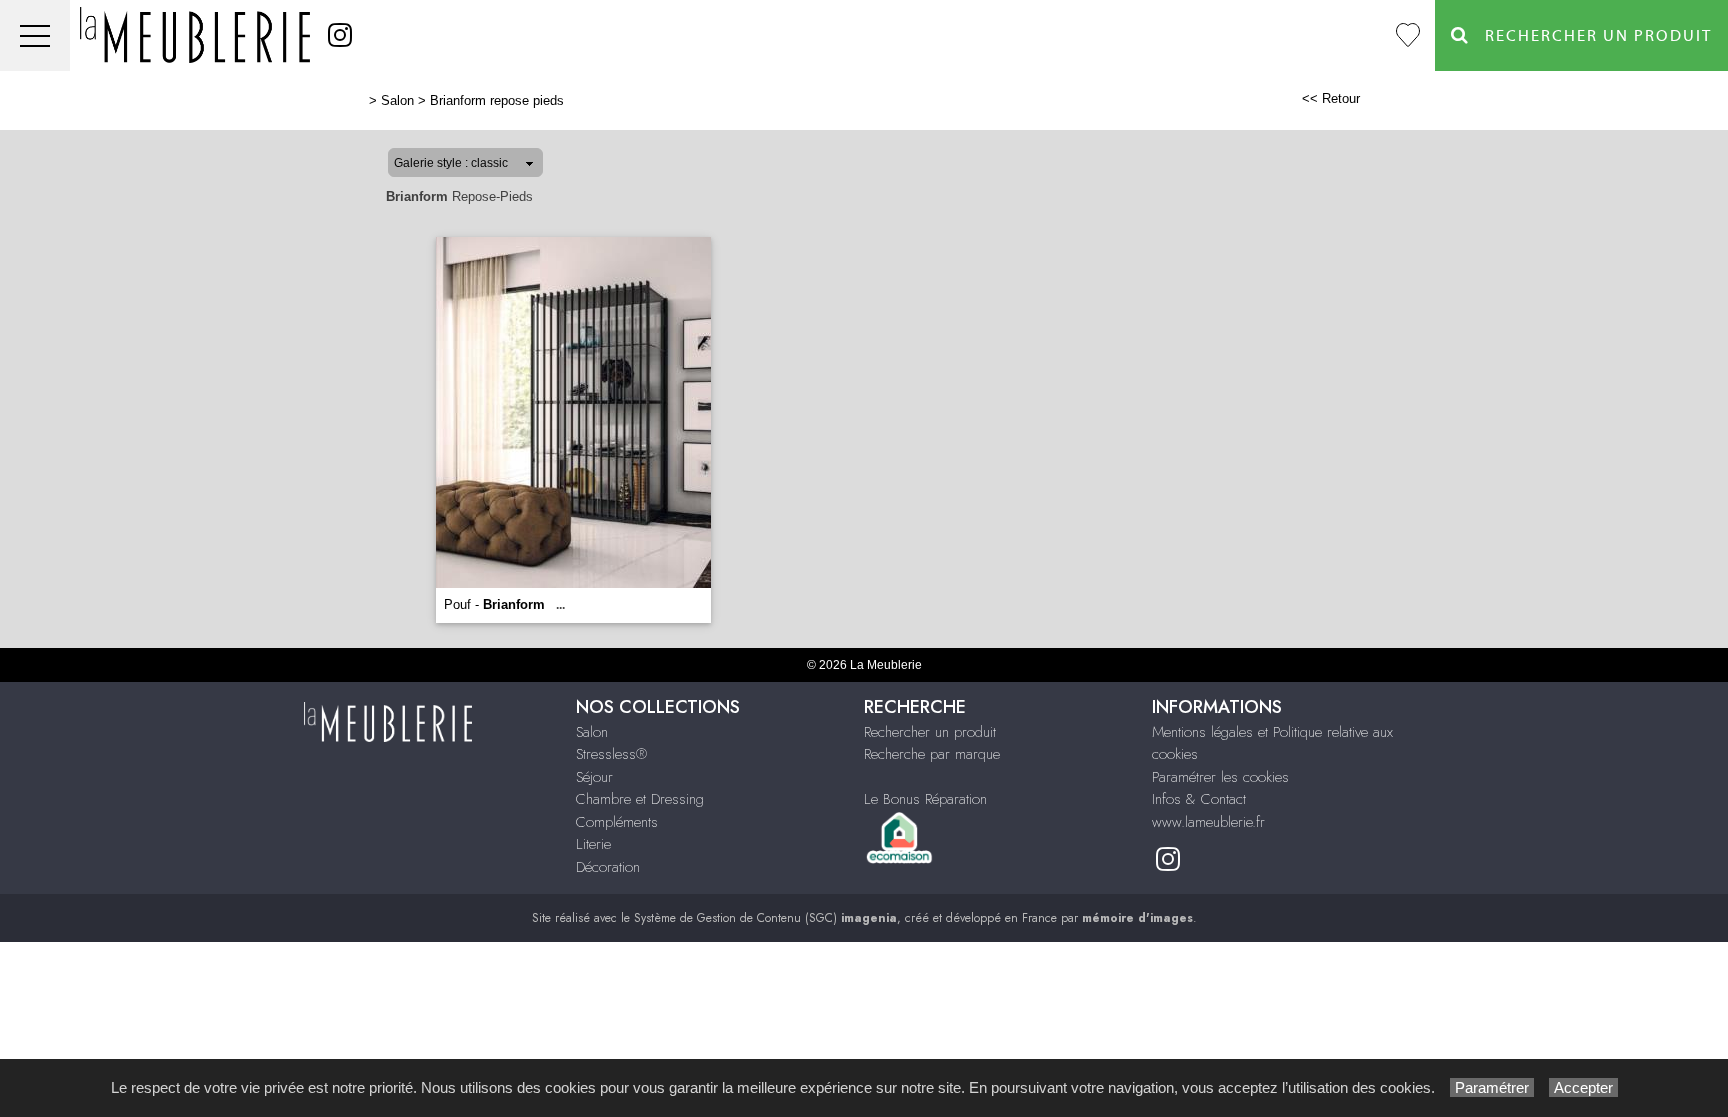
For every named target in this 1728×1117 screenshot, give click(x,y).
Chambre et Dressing (640, 799)
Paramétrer (1492, 1087)
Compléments (617, 822)
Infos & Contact (1199, 799)
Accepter (1583, 1087)
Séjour (594, 777)
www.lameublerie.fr (1208, 822)
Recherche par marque (932, 754)
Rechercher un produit (930, 732)
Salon (397, 100)
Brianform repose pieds (497, 100)
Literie (593, 844)
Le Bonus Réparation (925, 799)
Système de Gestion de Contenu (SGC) (765, 918)
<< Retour (1331, 98)
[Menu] (35, 35)
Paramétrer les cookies (1220, 777)
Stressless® (611, 754)
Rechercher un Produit (1591, 36)
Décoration (608, 867)
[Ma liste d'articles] (1408, 35)
